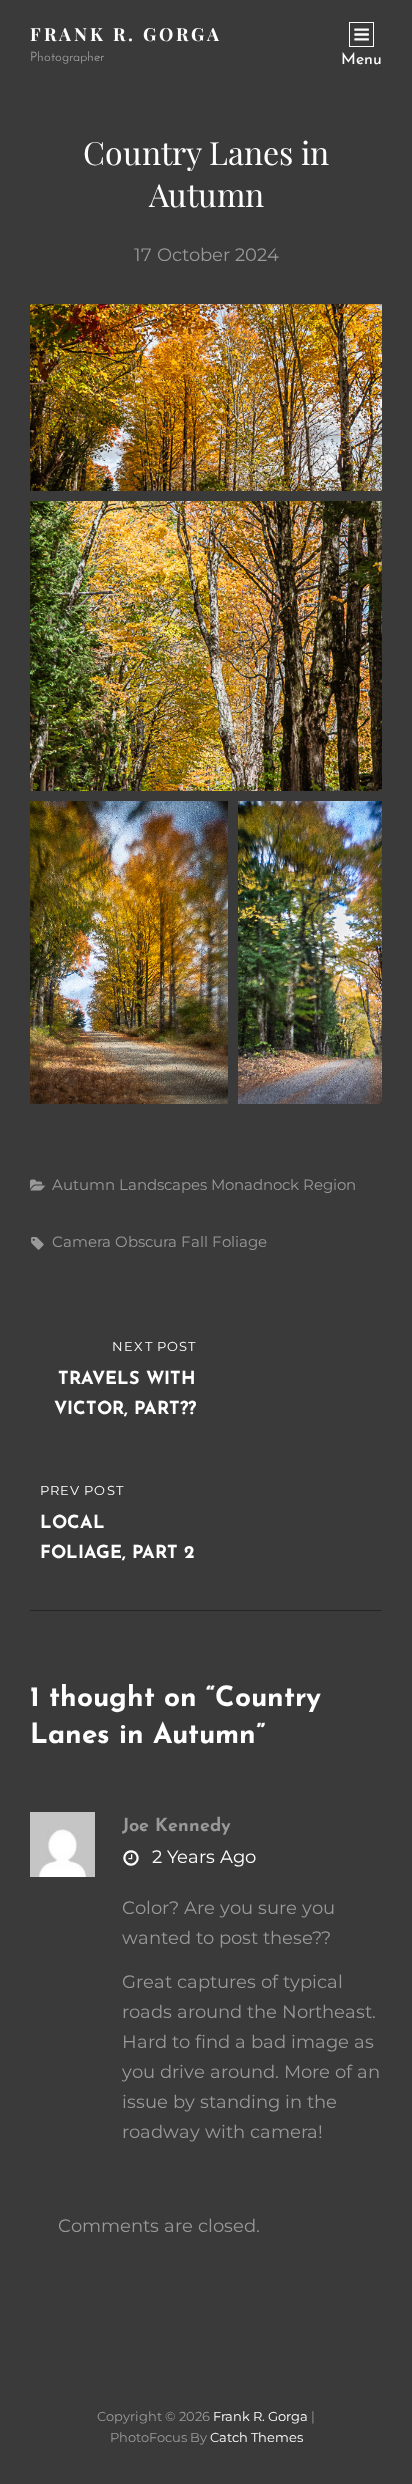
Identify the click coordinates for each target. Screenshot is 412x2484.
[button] (206, 397)
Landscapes (163, 1184)
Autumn (83, 1184)
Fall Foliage (224, 1241)
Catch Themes (256, 2437)
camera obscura (114, 1241)
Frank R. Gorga (126, 34)
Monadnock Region (283, 1184)
